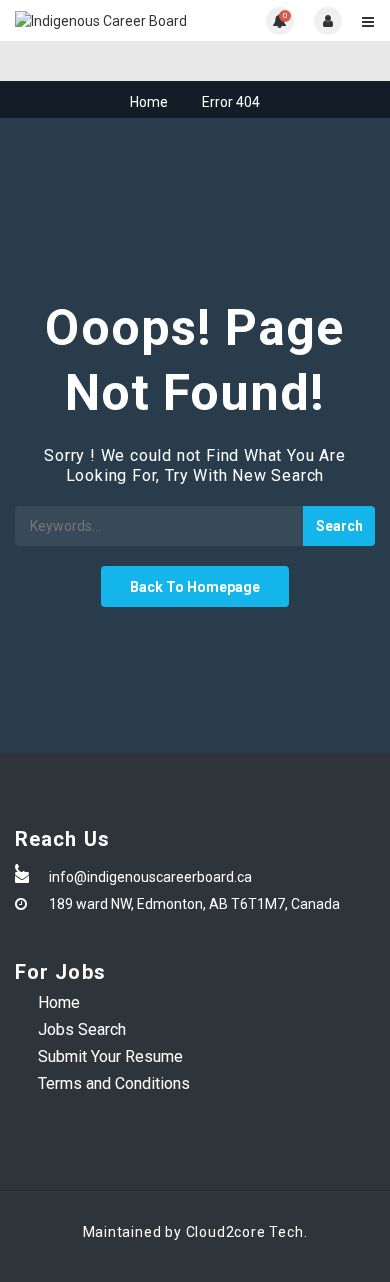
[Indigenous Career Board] (105, 20)
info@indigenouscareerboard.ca (150, 877)
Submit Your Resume (110, 1056)
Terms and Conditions (114, 1083)
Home (149, 102)
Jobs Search (82, 1029)
